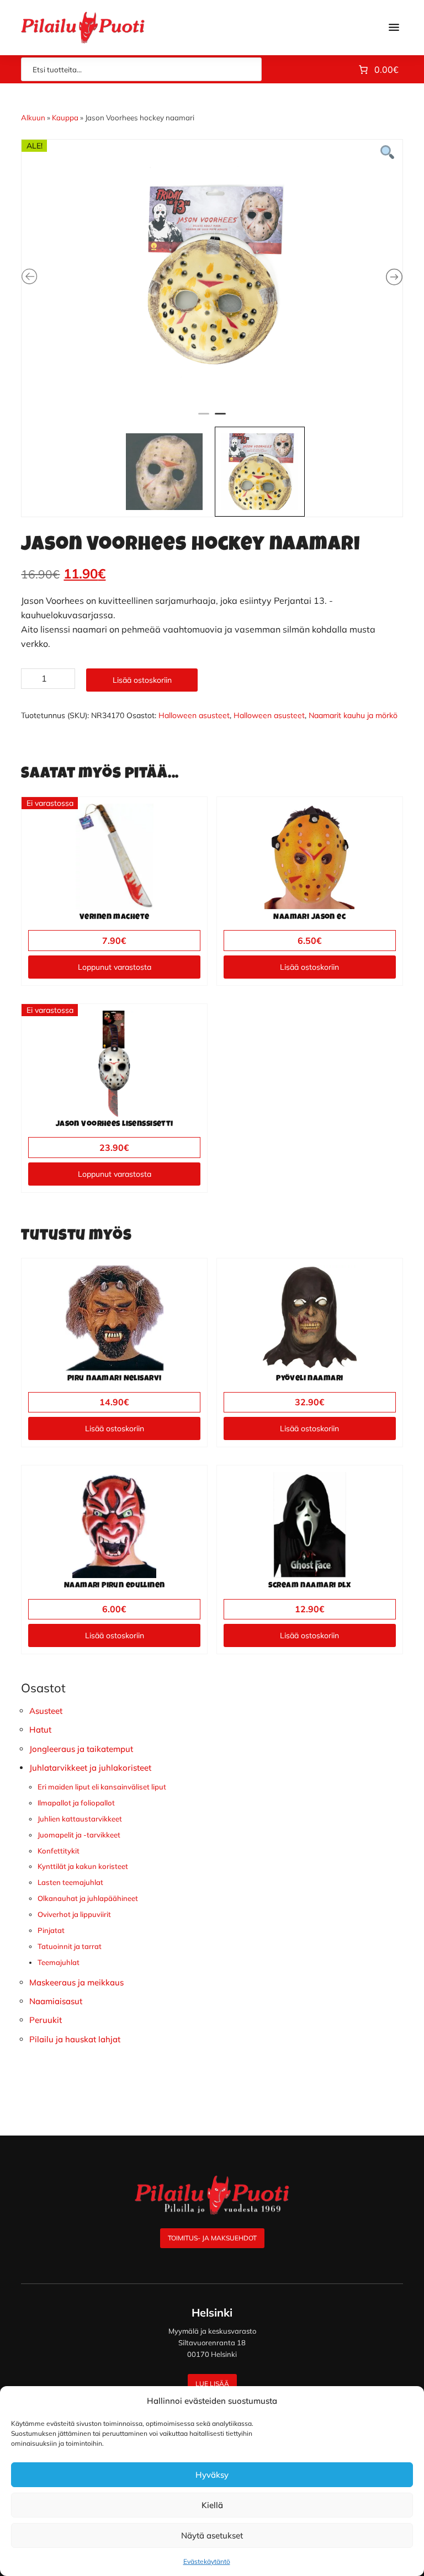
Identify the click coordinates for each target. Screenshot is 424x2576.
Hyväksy (212, 2475)
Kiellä (212, 2505)
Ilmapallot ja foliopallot (76, 1803)
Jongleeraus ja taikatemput (81, 1749)
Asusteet (46, 1711)
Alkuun (33, 118)
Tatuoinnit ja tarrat (70, 1946)
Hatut (40, 1730)
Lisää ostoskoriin (142, 680)
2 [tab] (220, 418)
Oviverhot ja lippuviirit (74, 1914)
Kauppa (65, 118)
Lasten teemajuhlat (70, 1882)
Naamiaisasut (56, 2001)
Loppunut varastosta (115, 967)
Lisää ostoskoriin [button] (309, 967)
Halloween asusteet (194, 715)
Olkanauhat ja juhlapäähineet (88, 1898)
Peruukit (46, 2020)
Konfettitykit (59, 1851)
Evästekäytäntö (207, 2561)
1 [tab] (204, 418)
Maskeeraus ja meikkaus (76, 1982)
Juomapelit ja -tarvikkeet (79, 1835)
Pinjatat (51, 1930)
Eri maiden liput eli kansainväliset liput (102, 1787)
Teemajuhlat (59, 1962)
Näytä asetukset (212, 2535)
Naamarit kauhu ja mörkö (353, 715)
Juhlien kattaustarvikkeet (80, 1819)
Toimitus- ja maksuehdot (212, 2238)
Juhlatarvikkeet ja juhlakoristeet (90, 1768)
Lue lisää (212, 2384)
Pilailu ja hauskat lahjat (75, 2039)
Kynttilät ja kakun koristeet (83, 1866)
